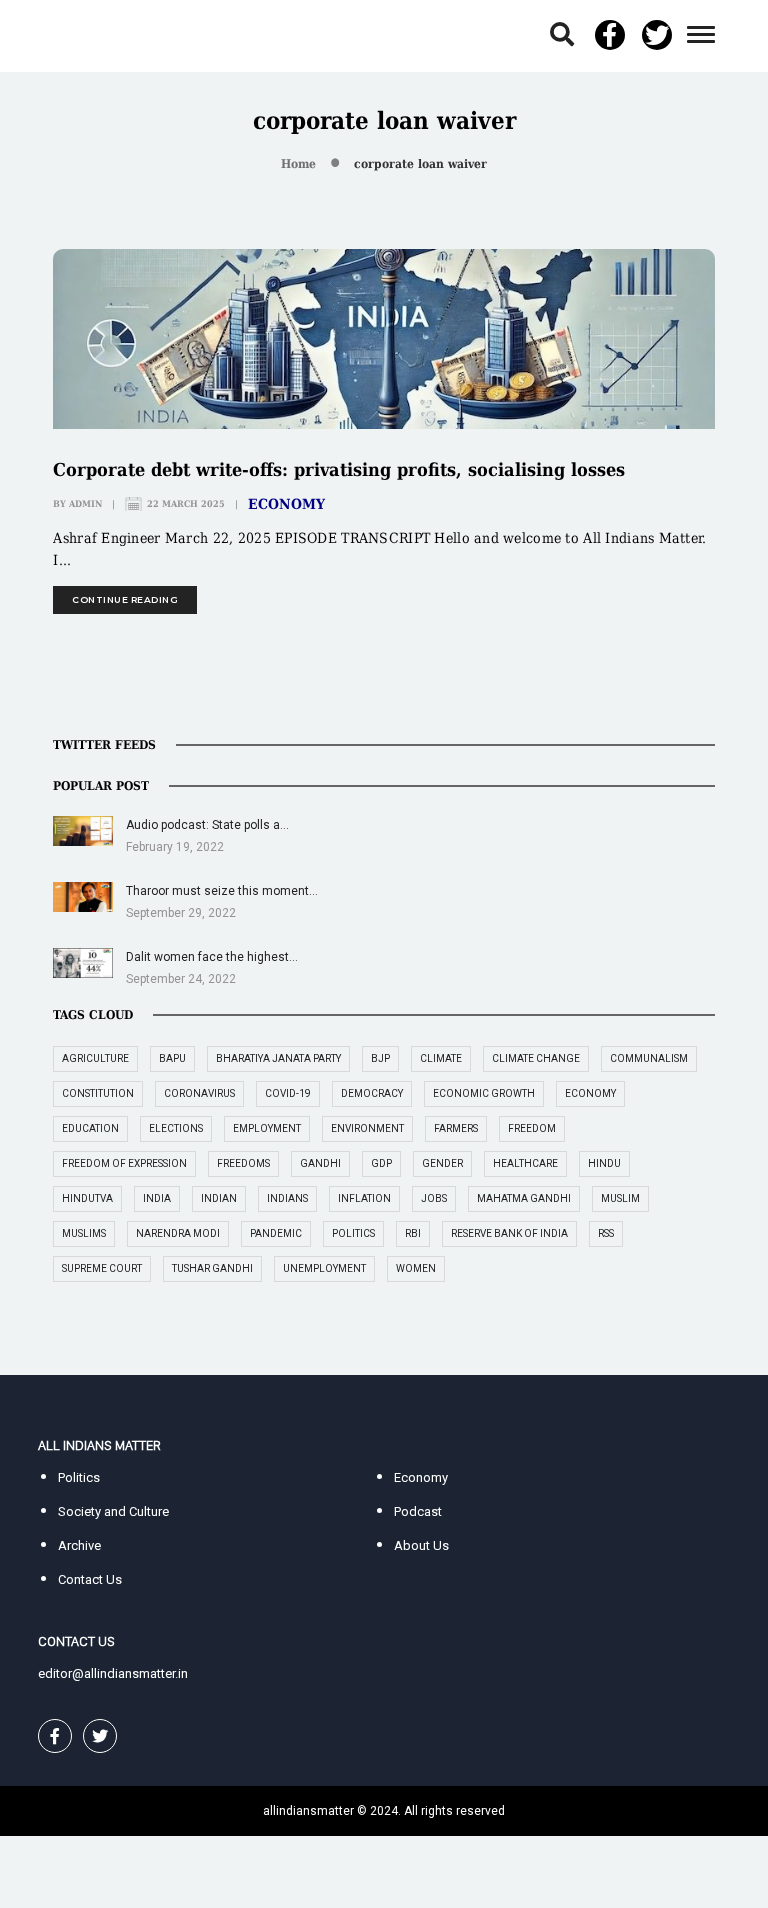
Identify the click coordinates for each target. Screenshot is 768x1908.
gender (442, 1163)
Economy (286, 504)
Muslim (620, 1198)
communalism (649, 1058)
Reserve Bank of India (509, 1233)
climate (441, 1058)
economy (590, 1093)
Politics (79, 1477)
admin (85, 504)
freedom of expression (124, 1163)
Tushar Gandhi (212, 1268)
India (157, 1198)
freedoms (243, 1163)
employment (267, 1128)
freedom (532, 1128)
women (416, 1268)
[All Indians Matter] (99, 34)
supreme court (102, 1268)
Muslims (84, 1233)
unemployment (324, 1268)
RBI (413, 1233)
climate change (536, 1058)
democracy (372, 1093)
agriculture (95, 1058)
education (90, 1128)
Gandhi (320, 1163)
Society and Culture (113, 1511)
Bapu (172, 1058)
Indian (219, 1198)
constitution (98, 1093)
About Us (421, 1545)
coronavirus (199, 1093)
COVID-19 (288, 1093)
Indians (287, 1198)
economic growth (484, 1093)
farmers (456, 1128)
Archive (79, 1545)
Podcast (418, 1511)
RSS (606, 1233)
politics (353, 1233)
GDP (381, 1163)
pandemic (276, 1233)
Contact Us (90, 1579)
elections (176, 1128)
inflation (364, 1198)
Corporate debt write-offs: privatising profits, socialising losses (339, 469)
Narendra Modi (178, 1233)
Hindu (604, 1163)
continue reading (125, 599)
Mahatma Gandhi (524, 1198)
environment (367, 1128)
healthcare (525, 1163)
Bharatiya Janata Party (278, 1058)
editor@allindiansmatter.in (113, 1673)
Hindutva (87, 1198)
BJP (380, 1058)
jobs (434, 1198)
